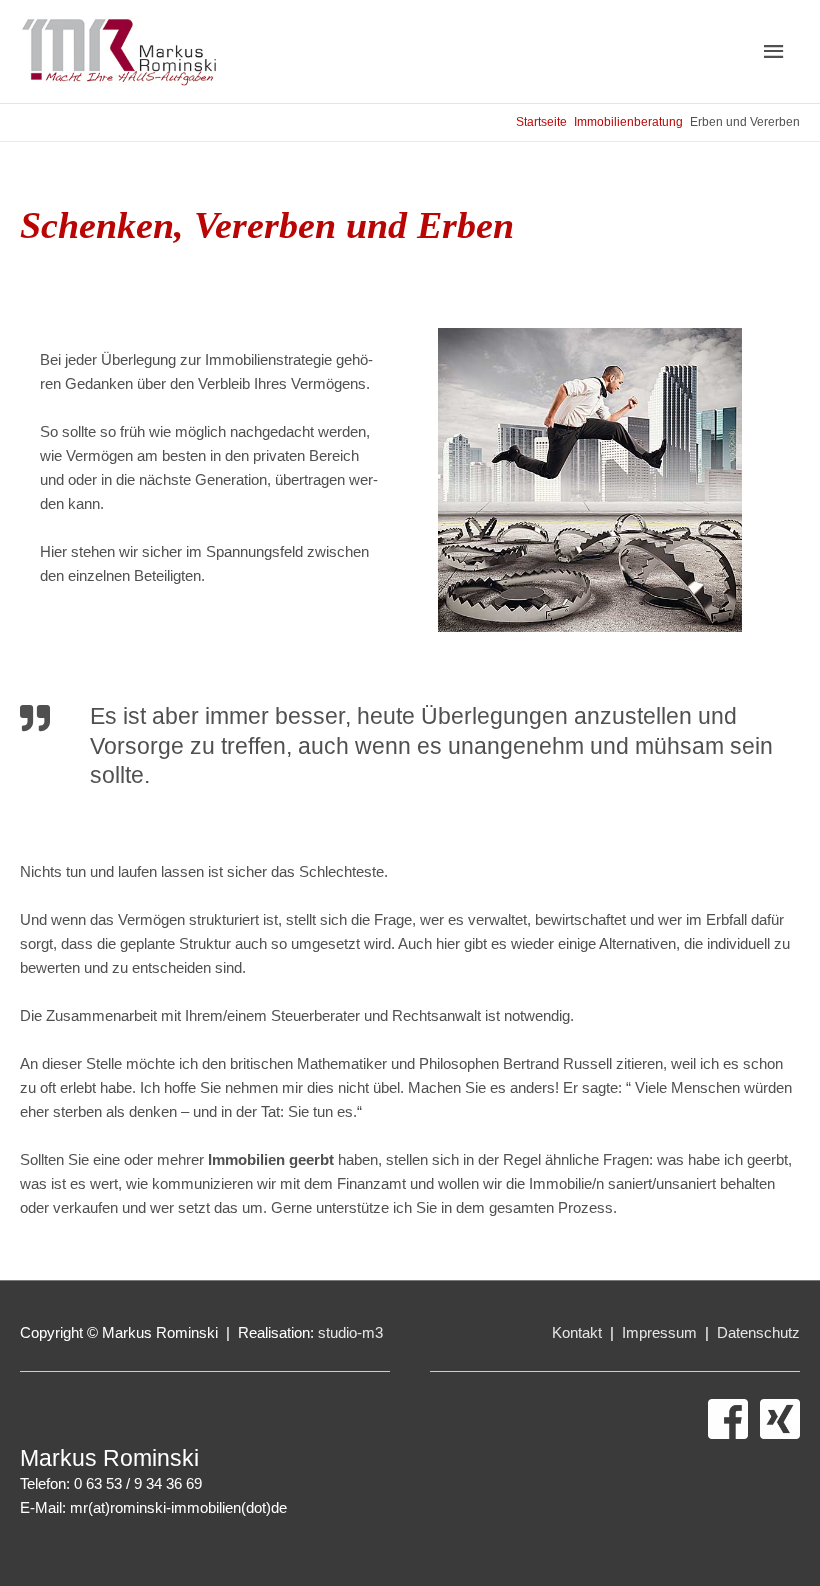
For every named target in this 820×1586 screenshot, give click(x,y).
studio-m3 (350, 1332)
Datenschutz (758, 1332)
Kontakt (579, 1332)
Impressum (661, 1332)
